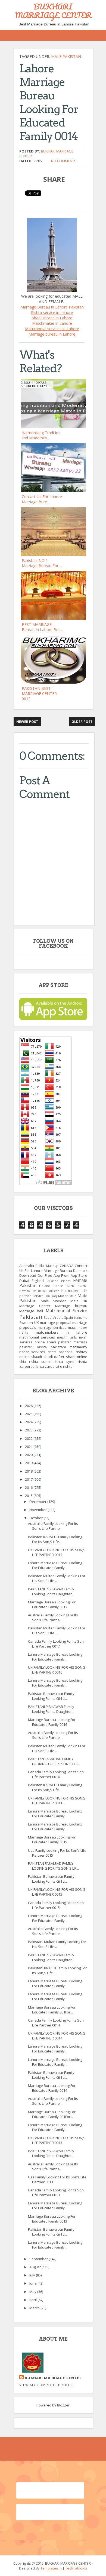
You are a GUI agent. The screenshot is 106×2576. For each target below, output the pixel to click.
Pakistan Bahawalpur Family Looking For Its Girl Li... (51, 1696)
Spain (68, 1317)
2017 (29, 1479)
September (39, 2259)
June (33, 2283)
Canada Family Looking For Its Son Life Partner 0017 (56, 1644)
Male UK (79, 1301)
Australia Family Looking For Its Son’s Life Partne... (53, 1526)
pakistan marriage (73, 1342)
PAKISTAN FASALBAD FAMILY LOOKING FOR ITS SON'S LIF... (53, 1761)
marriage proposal (56, 1323)
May (33, 2292)
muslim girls (67, 1337)
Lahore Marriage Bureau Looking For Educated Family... (55, 1565)
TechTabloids (76, 2568)
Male (73, 1296)
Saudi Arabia (54, 1317)
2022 (29, 1438)
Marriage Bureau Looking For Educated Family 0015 (52, 1840)
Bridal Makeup (47, 1266)
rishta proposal (61, 1352)
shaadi (37, 1357)
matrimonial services (37, 1337)
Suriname (80, 1318)
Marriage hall (31, 1311)
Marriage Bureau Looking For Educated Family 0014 (52, 2088)
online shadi (45, 1342)
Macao (63, 1296)
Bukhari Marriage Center (53, 2378)
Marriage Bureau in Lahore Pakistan (52, 307)
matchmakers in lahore (62, 1332)
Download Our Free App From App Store (53, 1275)
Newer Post (27, 722)
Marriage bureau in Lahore (52, 334)
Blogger (63, 2405)
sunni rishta (52, 1362)
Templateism (51, 2568)
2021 (29, 1447)
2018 (29, 1471)
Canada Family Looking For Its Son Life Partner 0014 (56, 2023)
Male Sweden (54, 1301)
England (38, 1281)
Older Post (82, 722)
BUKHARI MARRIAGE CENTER (53, 11)
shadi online (77, 1357)
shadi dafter (54, 1357)
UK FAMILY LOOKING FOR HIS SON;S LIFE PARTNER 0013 (57, 2140)
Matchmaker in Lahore (52, 323)
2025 (29, 1414)
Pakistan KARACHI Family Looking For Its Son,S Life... (55, 1539)
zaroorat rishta (32, 1366)
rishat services (32, 1352)
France (58, 1286)
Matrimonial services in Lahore (52, 329)
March (35, 2308)
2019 (29, 1463)
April (33, 2300)
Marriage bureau (71, 1306)
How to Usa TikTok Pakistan (39, 1291)
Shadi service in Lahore (52, 318)
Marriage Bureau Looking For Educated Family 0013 (52, 2219)
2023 (29, 1430)
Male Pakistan (66, 56)
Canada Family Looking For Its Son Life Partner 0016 (56, 1774)
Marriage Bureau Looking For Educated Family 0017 (52, 1604)
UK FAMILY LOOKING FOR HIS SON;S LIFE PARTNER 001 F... (57, 1801)
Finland (45, 1286)
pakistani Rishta (33, 1347)
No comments (64, 161)
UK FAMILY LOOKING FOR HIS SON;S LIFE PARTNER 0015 (57, 1892)
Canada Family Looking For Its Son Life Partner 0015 (56, 1905)
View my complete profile (46, 2385)
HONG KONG (76, 1286)
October (36, 1518)
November (38, 1510)
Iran (47, 1296)
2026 (29, 1406)
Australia (27, 1266)
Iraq (54, 1296)
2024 (29, 1422)
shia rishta (29, 1362)
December (38, 1502)
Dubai (24, 1281)
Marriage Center (35, 1306)
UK (37, 1323)
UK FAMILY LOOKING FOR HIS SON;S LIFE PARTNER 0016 (57, 1670)
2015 (29, 1496)
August (35, 2267)
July (33, 2275)
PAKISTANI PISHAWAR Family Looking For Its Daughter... (51, 1591)
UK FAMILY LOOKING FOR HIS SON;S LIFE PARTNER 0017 (57, 1552)
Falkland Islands (59, 1281)
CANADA (67, 1266)
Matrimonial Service (66, 1311)
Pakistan (31, 1317)
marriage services (52, 1327)
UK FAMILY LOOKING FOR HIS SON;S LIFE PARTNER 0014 (57, 2036)
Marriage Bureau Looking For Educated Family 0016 (52, 1722)
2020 (29, 1455)
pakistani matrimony (69, 1347)
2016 (29, 1487)
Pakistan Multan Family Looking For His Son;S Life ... (57, 1578)
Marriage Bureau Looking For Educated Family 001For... (52, 2010)
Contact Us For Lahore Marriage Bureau (53, 1268)
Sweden (26, 1323)
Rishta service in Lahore (52, 312)
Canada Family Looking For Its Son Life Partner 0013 (56, 2192)
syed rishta (77, 1362)
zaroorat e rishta (59, 1366)
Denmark (80, 1271)
